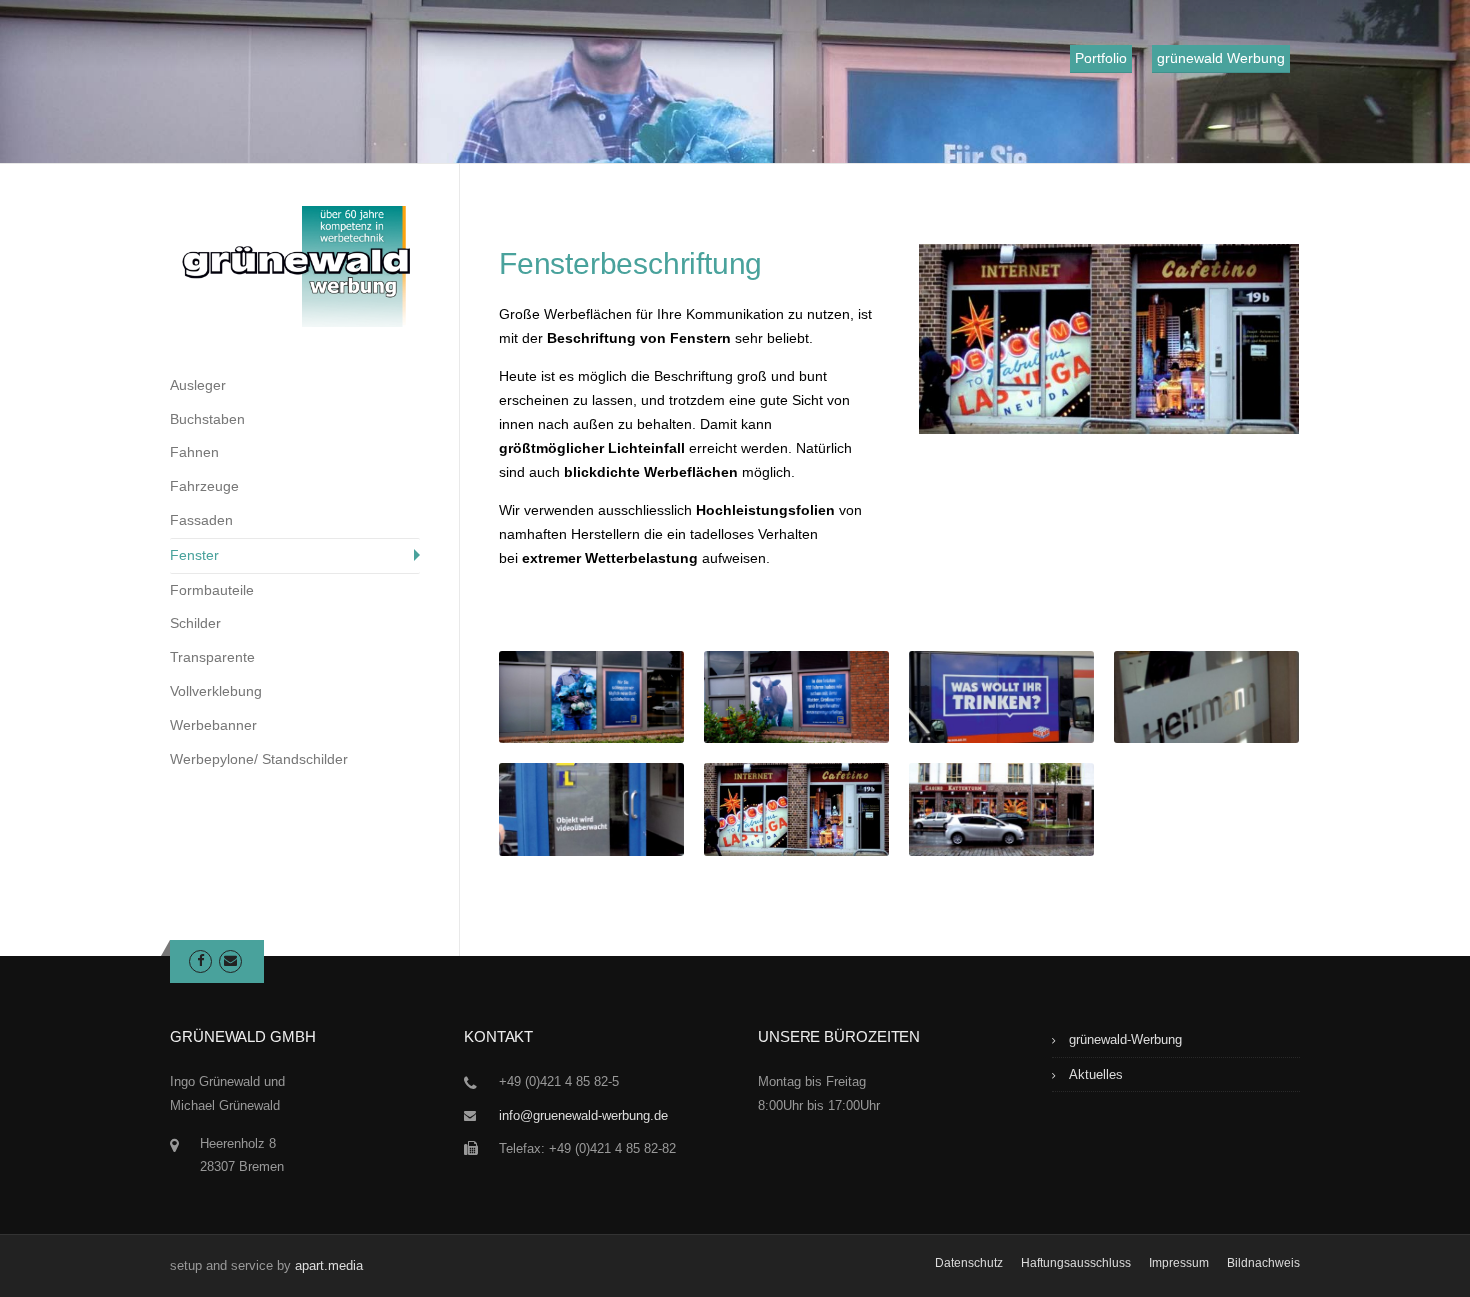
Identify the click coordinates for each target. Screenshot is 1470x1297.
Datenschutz (969, 1263)
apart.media (329, 1265)
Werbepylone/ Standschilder (259, 759)
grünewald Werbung (1221, 58)
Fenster (194, 555)
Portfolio (1101, 58)
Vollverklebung (216, 691)
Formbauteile (212, 590)
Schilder (195, 623)
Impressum (1179, 1263)
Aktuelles (1096, 1074)
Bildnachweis (1263, 1263)
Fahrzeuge (204, 486)
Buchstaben (207, 419)
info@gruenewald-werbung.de (583, 1115)
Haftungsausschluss (1076, 1263)
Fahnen (194, 452)
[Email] (230, 960)
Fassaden (201, 520)
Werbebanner (213, 725)
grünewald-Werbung (1125, 1039)
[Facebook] (200, 960)
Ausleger (198, 385)
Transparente (212, 657)
